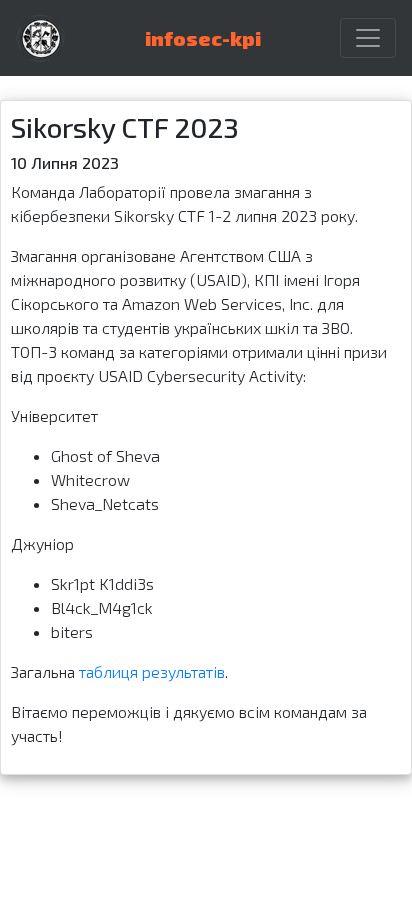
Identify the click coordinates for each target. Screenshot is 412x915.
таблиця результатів (152, 671)
